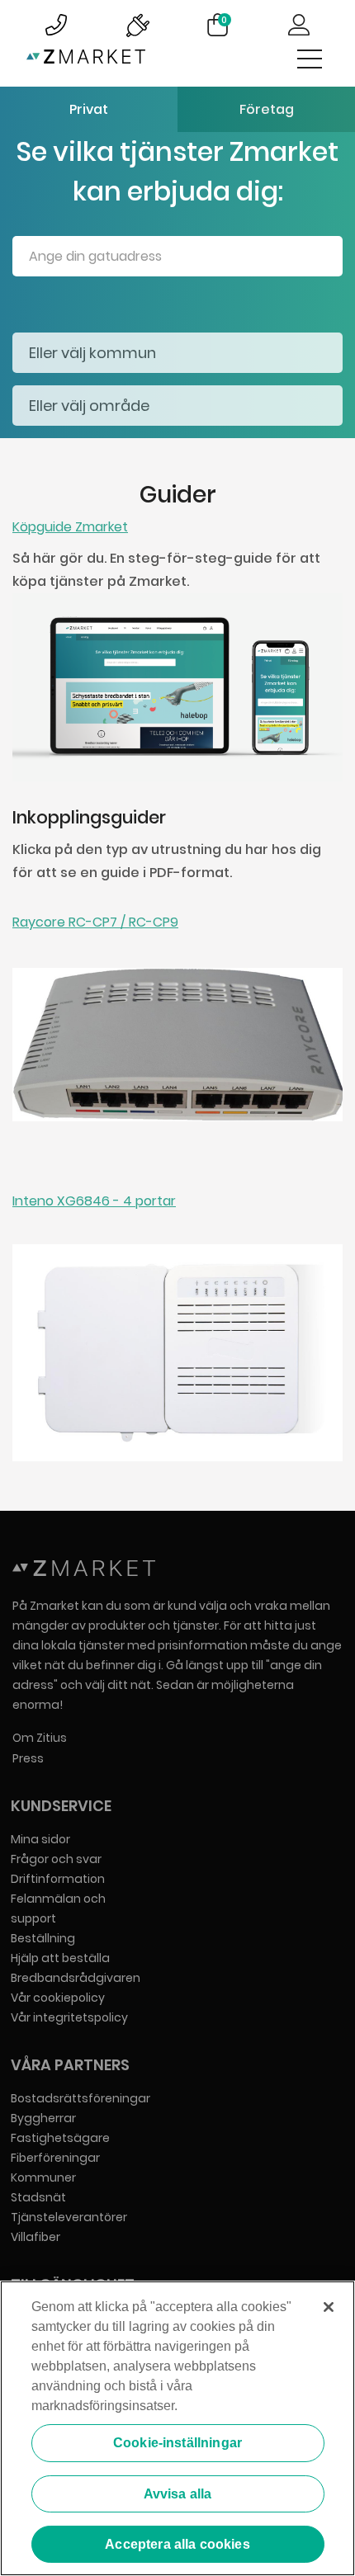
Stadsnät (38, 2197)
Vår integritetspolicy (69, 2017)
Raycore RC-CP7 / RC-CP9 (95, 922)
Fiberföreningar (55, 2158)
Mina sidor (40, 1839)
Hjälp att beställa (60, 1958)
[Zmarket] (86, 60)
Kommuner (43, 2177)
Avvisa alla (178, 2494)
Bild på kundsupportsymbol (56, 25)
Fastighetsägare (60, 2138)
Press (28, 1758)
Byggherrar (43, 2118)
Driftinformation (58, 1879)
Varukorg (224, 20)
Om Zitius (40, 1738)
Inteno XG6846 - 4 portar (94, 1201)
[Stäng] (329, 2307)
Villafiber (35, 2237)
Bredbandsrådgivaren (76, 1978)
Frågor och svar (56, 1859)
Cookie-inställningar (177, 2443)
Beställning (43, 1938)
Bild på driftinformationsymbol (137, 25)
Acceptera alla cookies (177, 2544)
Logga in (299, 25)
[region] (177, 2428)
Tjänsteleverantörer (69, 2217)
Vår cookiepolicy (58, 1998)
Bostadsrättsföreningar (80, 2098)
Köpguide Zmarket (70, 527)
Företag (267, 109)
